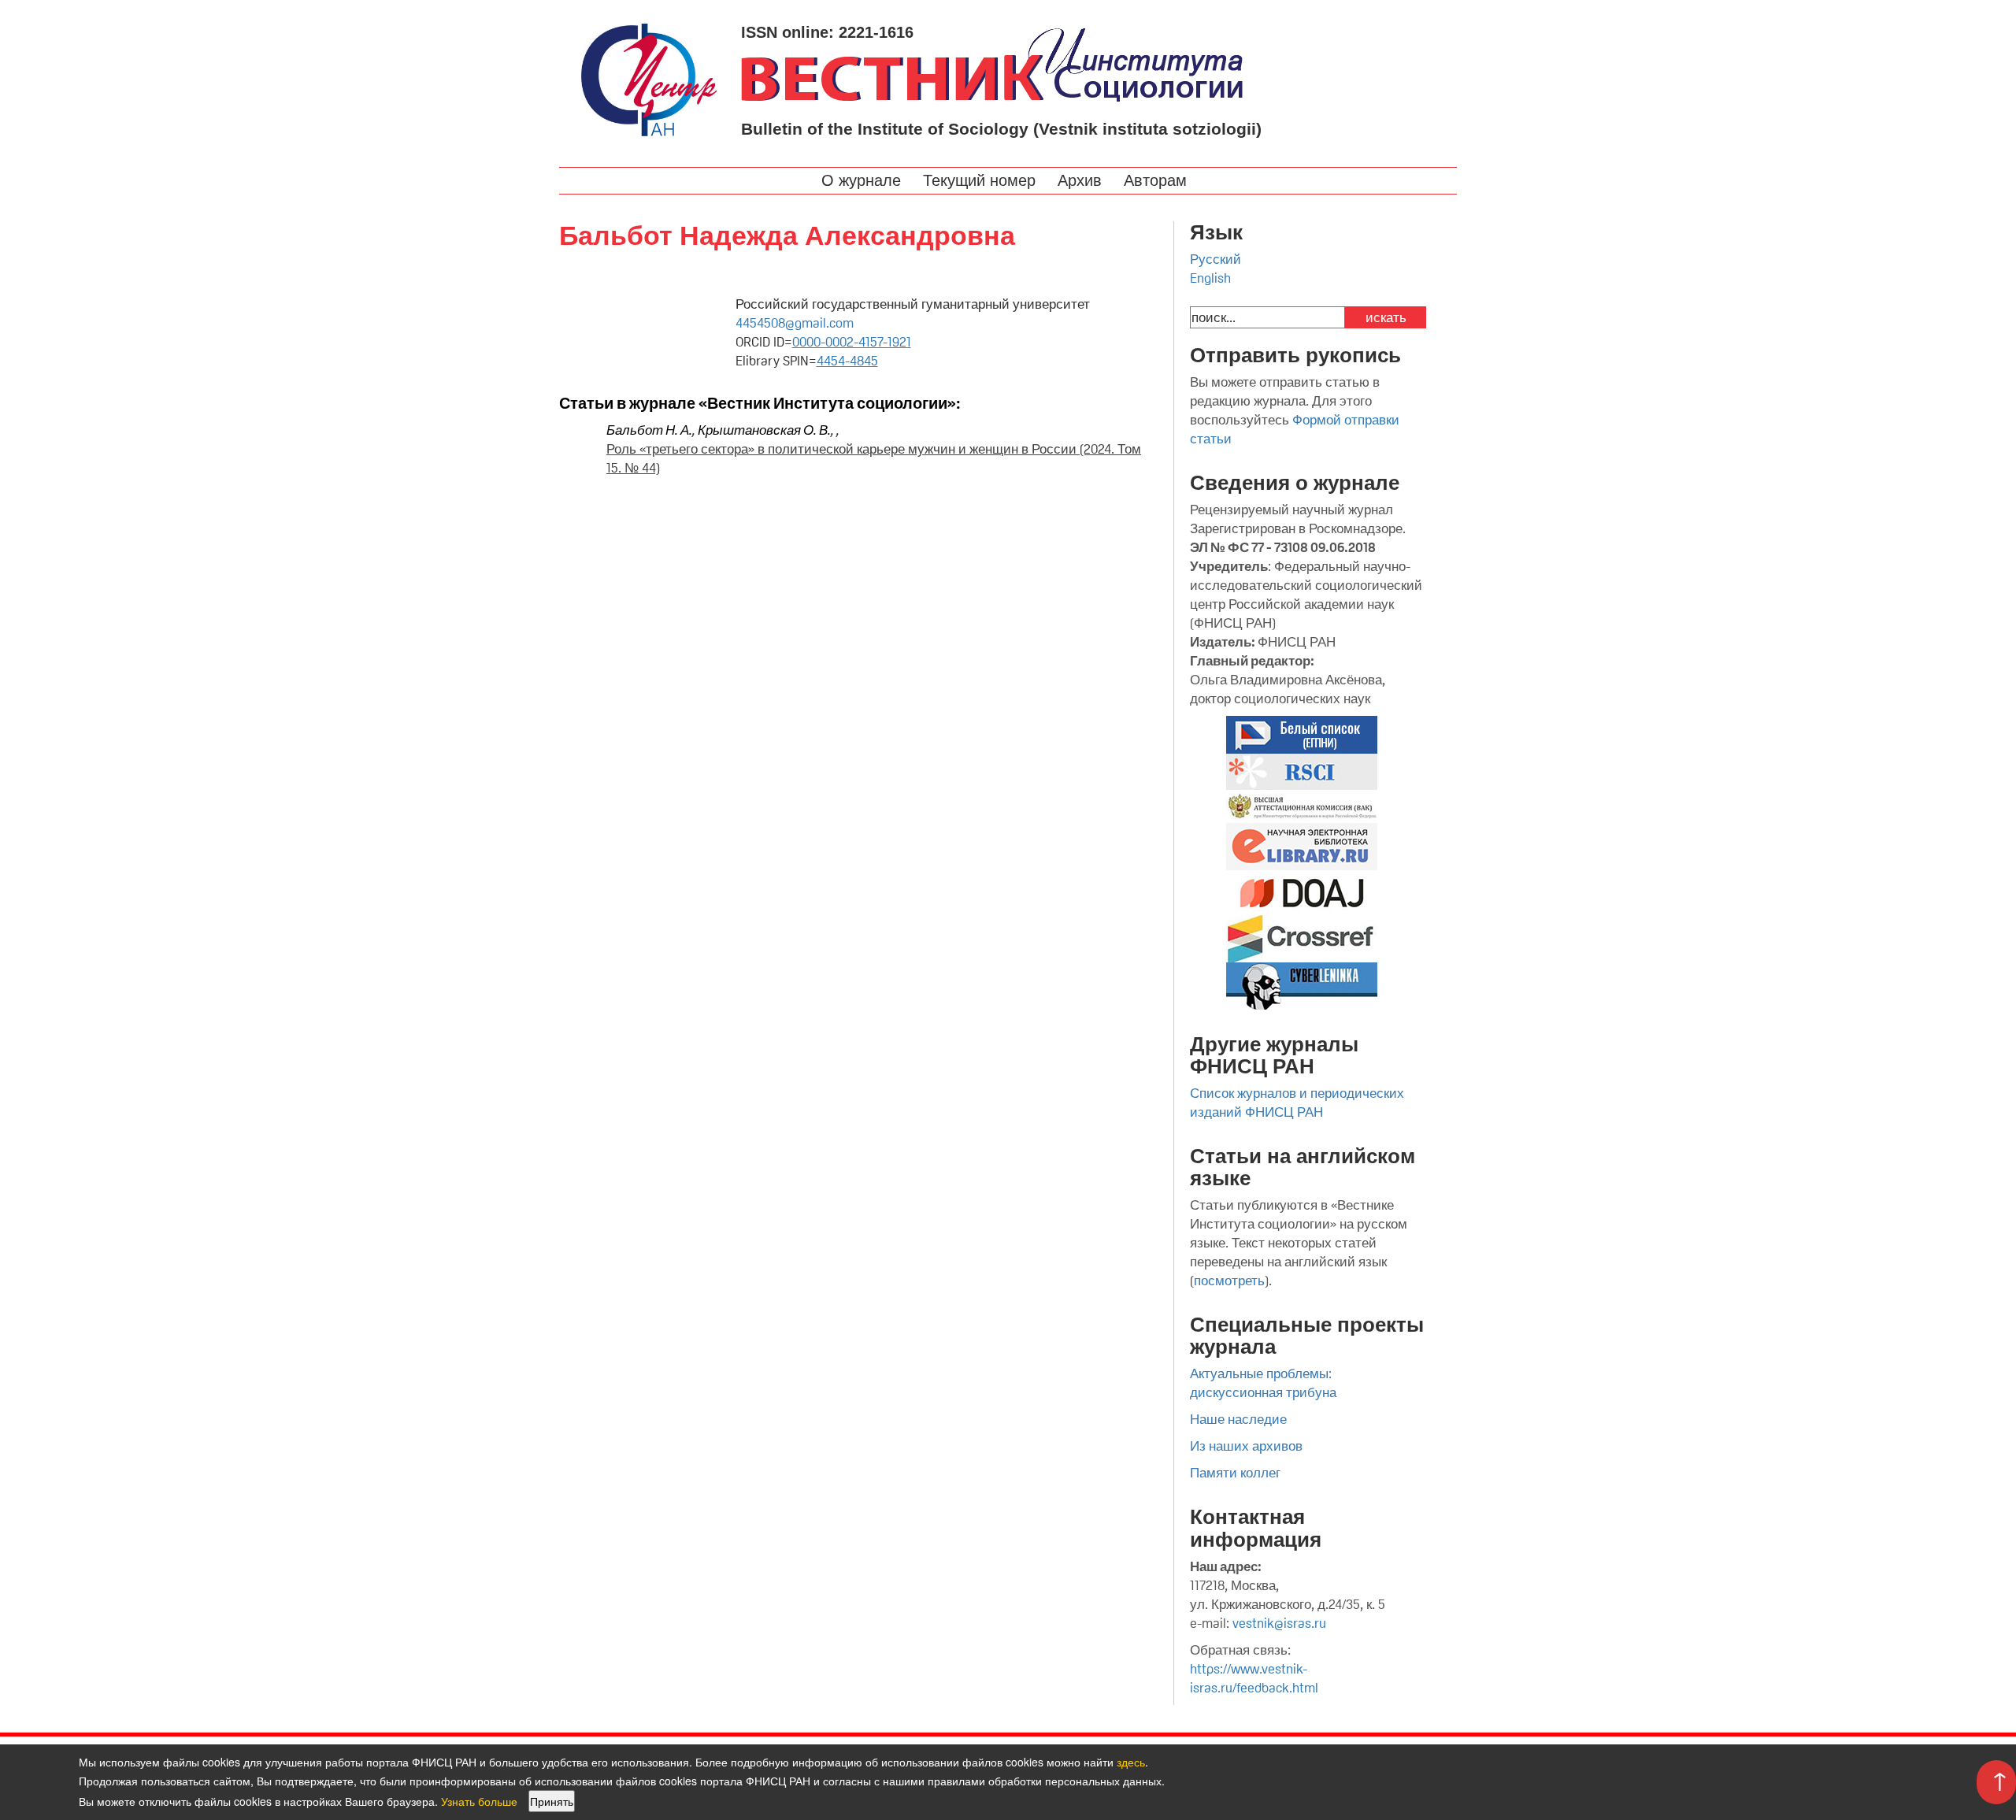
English (1210, 278)
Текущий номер (982, 180)
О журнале (863, 180)
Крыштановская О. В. (764, 430)
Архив (1082, 180)
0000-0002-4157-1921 (852, 342)
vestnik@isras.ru (1279, 1623)
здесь (1131, 1762)
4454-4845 (847, 361)
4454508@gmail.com (795, 323)
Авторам (1158, 180)
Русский (1216, 259)
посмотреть (1229, 1281)
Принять (552, 1801)
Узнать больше (479, 1801)
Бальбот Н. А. (649, 430)
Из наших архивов (1246, 1446)
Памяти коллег (1235, 1473)
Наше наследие (1238, 1419)
